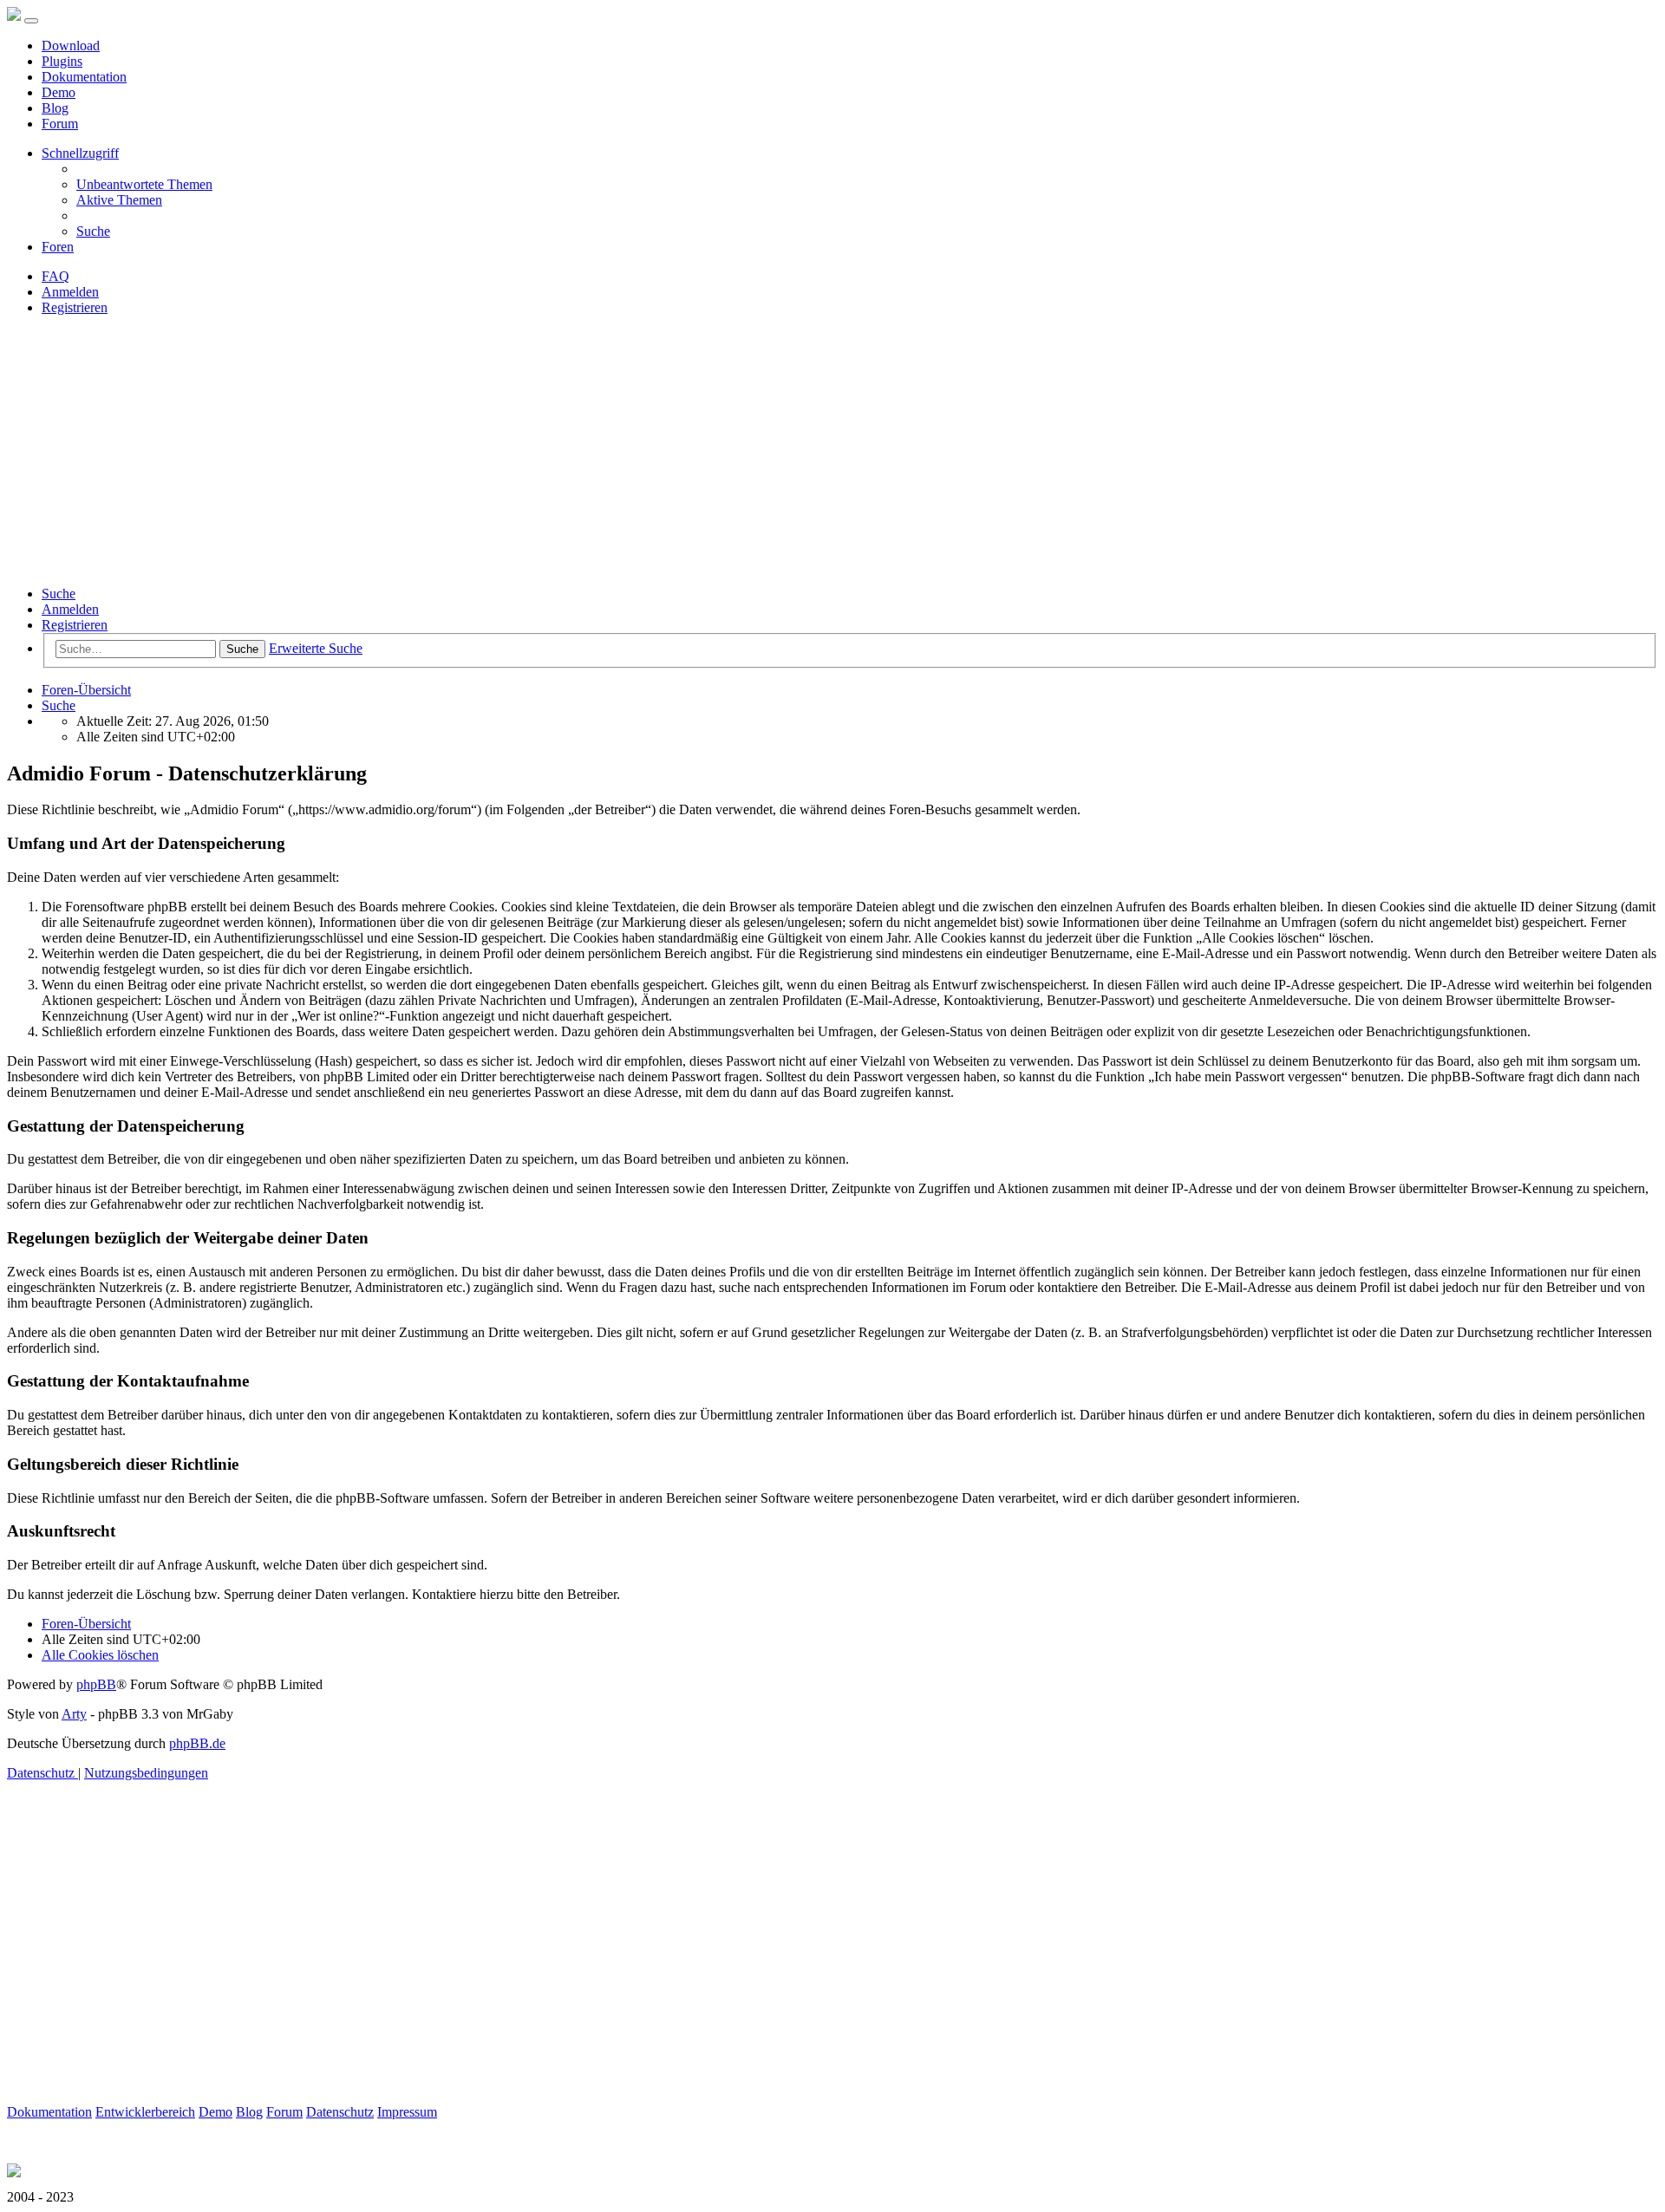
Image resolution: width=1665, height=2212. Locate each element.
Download (71, 46)
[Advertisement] (832, 451)
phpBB (96, 1684)
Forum (60, 124)
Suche (59, 594)
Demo (59, 92)
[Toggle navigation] (31, 21)
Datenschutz (340, 2112)
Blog (55, 108)
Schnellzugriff (80, 153)
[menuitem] (144, 184)
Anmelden (70, 609)
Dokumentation (84, 77)
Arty (74, 1714)
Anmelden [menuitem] (70, 292)
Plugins (62, 61)
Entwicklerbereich (145, 2112)
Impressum (407, 2112)
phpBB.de (197, 1743)
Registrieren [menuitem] (75, 307)
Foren (58, 247)
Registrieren (75, 625)
